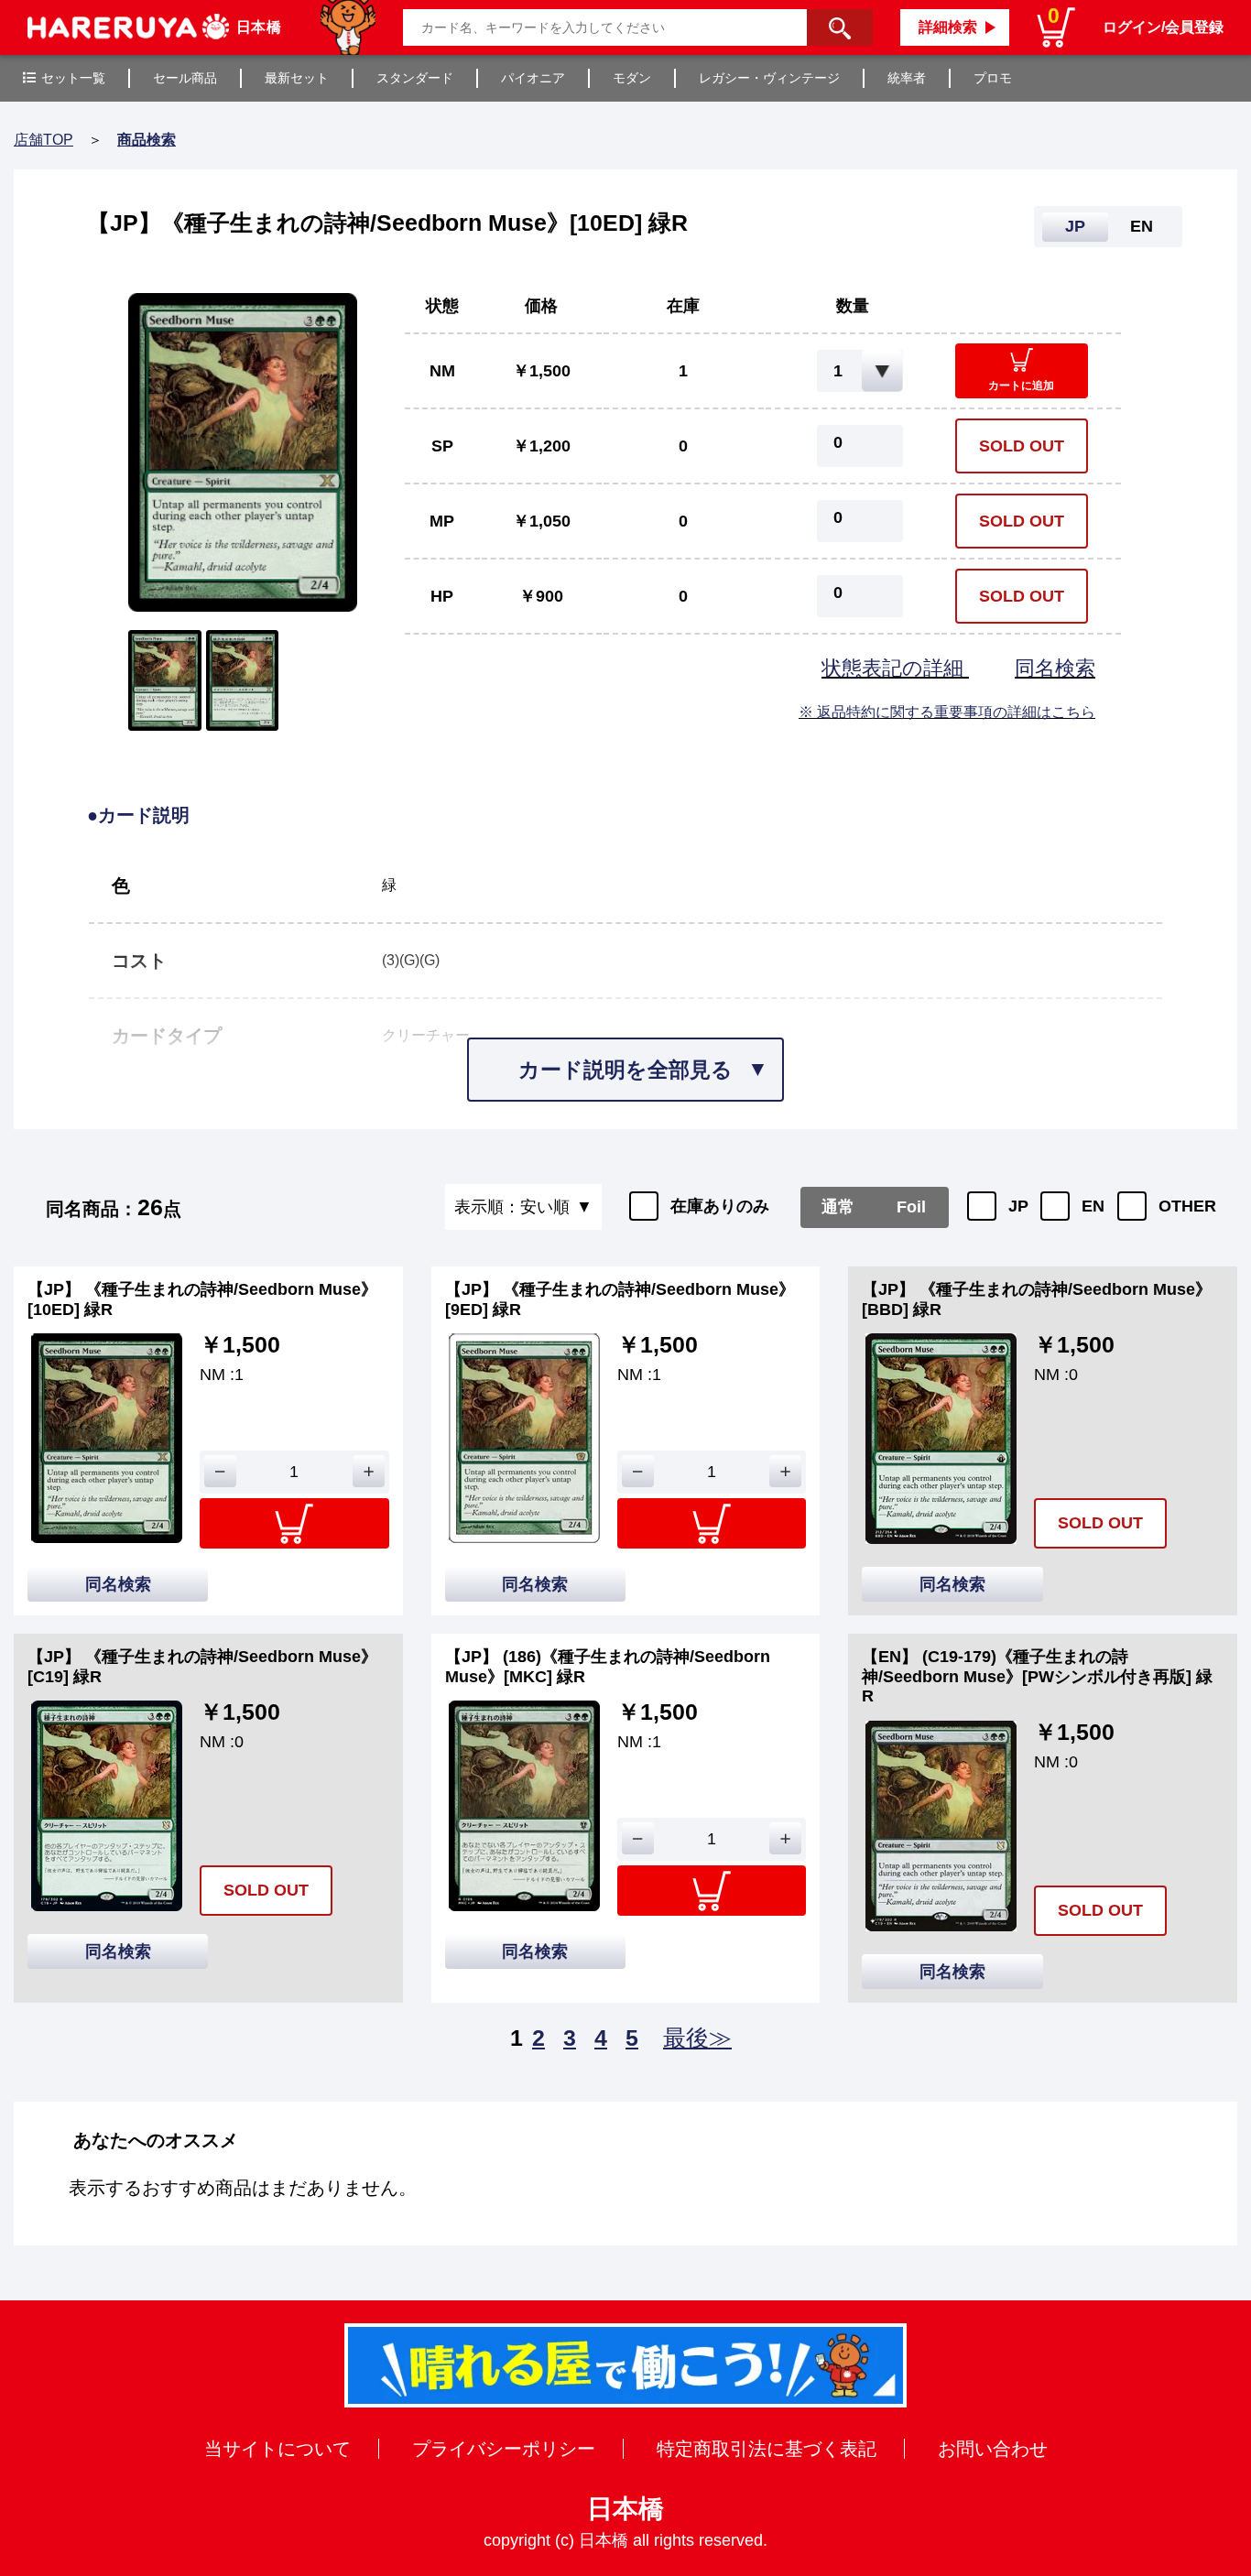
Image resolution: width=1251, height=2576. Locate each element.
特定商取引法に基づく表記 (767, 2449)
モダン (632, 78)
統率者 (907, 78)
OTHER (1187, 1206)
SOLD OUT (1022, 446)
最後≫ (697, 2038)
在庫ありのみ (720, 1206)
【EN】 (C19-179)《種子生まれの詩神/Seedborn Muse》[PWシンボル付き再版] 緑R (1037, 1676)
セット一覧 (73, 78)
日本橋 (625, 2509)
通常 (838, 1207)
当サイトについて (277, 2449)
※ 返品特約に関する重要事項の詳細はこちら (947, 712)
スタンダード (415, 78)
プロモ (993, 78)
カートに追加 (1021, 386)
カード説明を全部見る (625, 1070)
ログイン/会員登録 (1163, 27)
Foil (911, 1207)
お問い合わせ (993, 2449)
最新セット (297, 78)
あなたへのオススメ (156, 2140)
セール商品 (185, 78)
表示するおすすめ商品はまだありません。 (243, 2188)
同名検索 (1055, 668)
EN (1093, 1206)
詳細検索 (948, 27)
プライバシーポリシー (504, 2449)
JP (1018, 1206)
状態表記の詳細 (895, 668)
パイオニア (533, 78)
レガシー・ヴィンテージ (769, 78)
